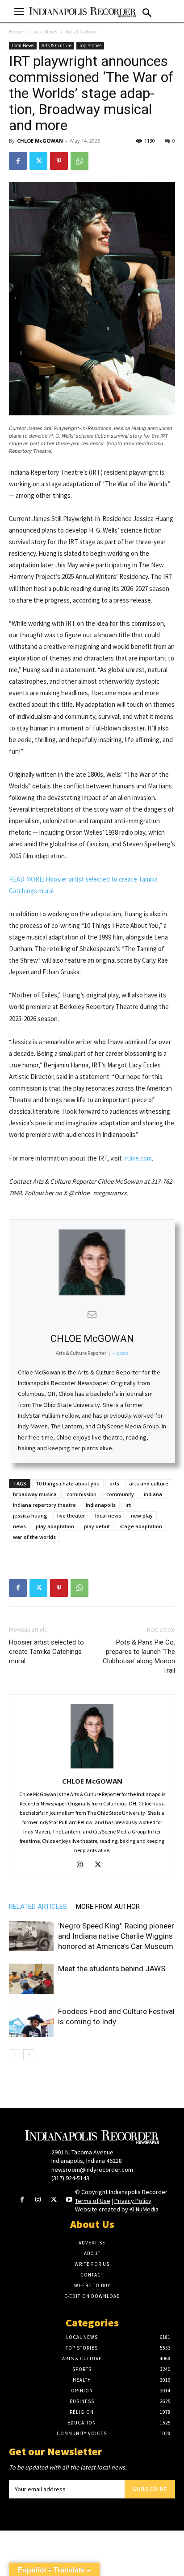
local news (108, 1516)
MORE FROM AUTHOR (108, 1907)
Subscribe (150, 2489)
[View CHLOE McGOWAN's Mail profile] (92, 1314)
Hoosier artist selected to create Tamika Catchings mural (46, 1652)
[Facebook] (18, 161)
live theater (71, 1516)
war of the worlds (34, 1537)
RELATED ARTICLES (38, 1907)
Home (16, 31)
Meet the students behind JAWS (112, 1969)
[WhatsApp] (79, 161)
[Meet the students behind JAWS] (31, 1979)
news (19, 1526)
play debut (97, 1526)
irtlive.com (138, 1158)
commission (82, 1494)
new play (142, 1516)
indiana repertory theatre (44, 1505)
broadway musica (35, 1494)
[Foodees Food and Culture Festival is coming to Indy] (31, 2022)
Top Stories (90, 45)
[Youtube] (69, 2200)
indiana (153, 1494)
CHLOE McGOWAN (40, 141)
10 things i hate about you (68, 1483)
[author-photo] (92, 1768)
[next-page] (29, 2055)
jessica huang (30, 1516)
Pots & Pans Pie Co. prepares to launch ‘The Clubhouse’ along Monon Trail (139, 1656)
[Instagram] (83, 1865)
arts (114, 1483)
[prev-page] (15, 2055)
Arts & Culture (81, 31)
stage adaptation (141, 1526)
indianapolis (101, 1505)
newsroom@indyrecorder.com (92, 2170)
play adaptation (55, 1526)
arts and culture (149, 1483)
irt (128, 1505)
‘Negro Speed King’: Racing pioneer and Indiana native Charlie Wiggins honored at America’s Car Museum (116, 1936)
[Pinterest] (59, 161)
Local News (44, 31)
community (120, 1494)
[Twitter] (38, 161)
